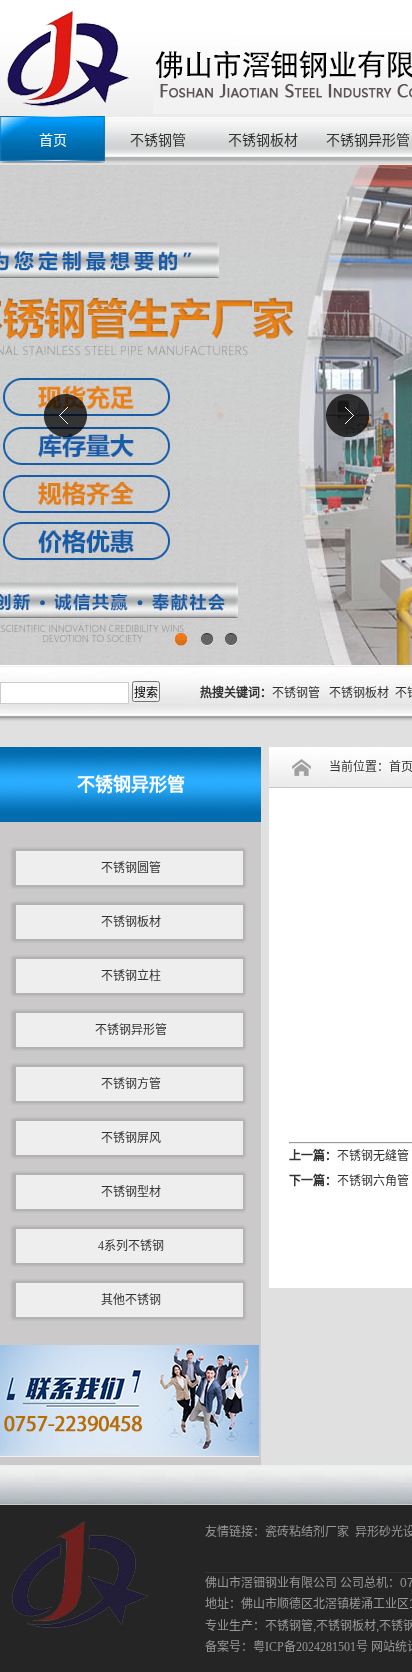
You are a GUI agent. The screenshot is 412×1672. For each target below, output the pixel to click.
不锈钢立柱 (131, 976)
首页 (53, 140)
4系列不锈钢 (131, 1246)
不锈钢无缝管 (373, 1156)
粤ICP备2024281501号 (310, 1647)
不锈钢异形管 (131, 1030)
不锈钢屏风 (131, 1138)
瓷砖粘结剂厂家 (310, 1532)
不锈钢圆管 (131, 868)
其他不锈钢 (131, 1300)
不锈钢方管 (131, 1084)
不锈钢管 (158, 140)
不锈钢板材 (263, 140)
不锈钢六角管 (373, 1181)
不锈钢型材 (131, 1192)
